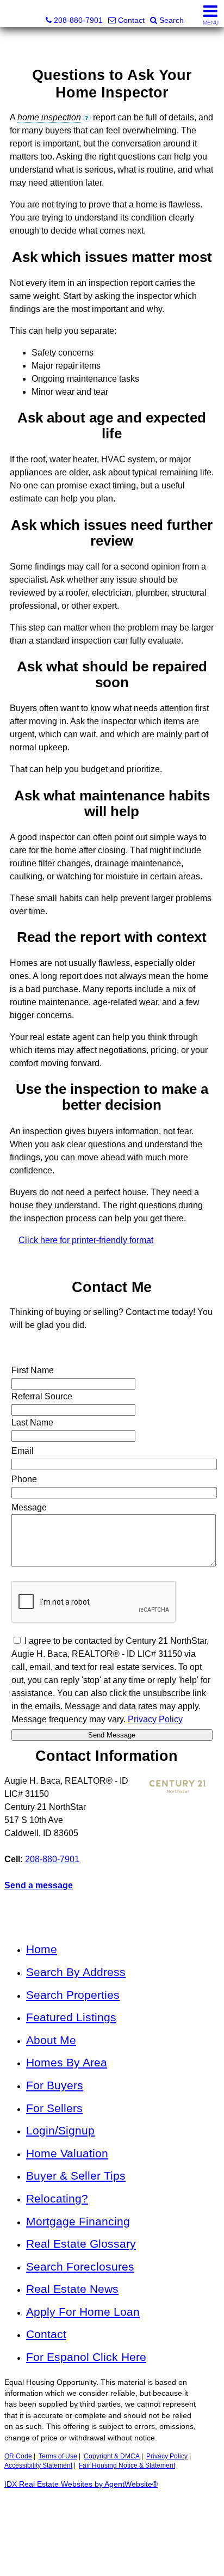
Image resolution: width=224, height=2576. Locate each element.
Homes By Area (67, 2062)
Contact (46, 2334)
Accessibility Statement (38, 2465)
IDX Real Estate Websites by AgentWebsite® (81, 2484)
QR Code (18, 2456)
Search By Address (76, 1972)
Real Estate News (72, 2289)
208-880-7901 (52, 1859)
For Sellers (54, 2108)
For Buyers (55, 2085)
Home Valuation (67, 2153)
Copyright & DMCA (112, 2456)
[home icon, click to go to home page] (13, 14)
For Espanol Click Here (86, 2357)
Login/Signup (60, 2130)
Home (42, 1949)
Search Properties (73, 1995)
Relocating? (57, 2198)
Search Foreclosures (80, 2266)
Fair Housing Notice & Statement (127, 2465)
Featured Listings (71, 2017)
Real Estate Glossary (81, 2244)
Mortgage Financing (78, 2221)
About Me (51, 2040)
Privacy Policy (167, 2456)
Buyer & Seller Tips (76, 2176)
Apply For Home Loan (83, 2312)
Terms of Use (58, 2456)
